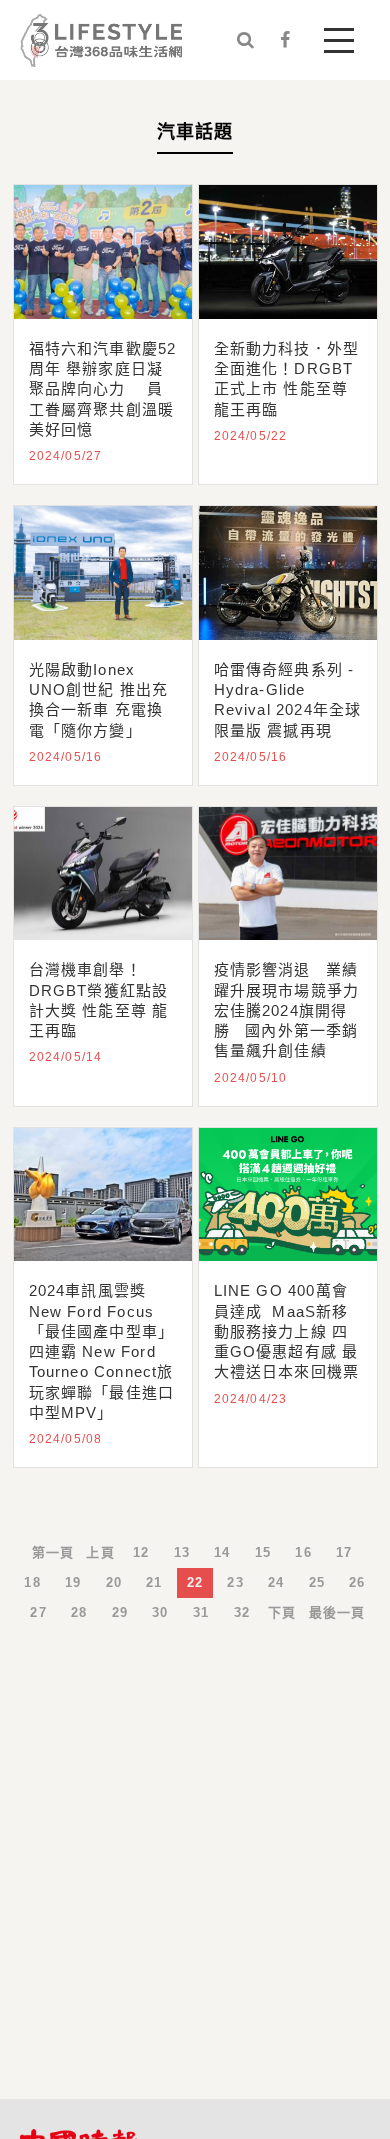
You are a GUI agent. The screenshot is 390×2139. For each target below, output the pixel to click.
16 (303, 1552)
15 (263, 1552)
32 (242, 1612)
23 (235, 1582)
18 (32, 1582)
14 (222, 1552)
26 (357, 1582)
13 (182, 1552)
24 (276, 1582)
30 (160, 1612)
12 (141, 1552)
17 (344, 1552)
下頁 (282, 1612)
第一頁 (53, 1552)
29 (120, 1612)
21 (154, 1582)
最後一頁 (337, 1612)
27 (38, 1612)
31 (201, 1612)
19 (73, 1582)
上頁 (100, 1552)
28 (79, 1612)
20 (114, 1582)
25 (317, 1582)
